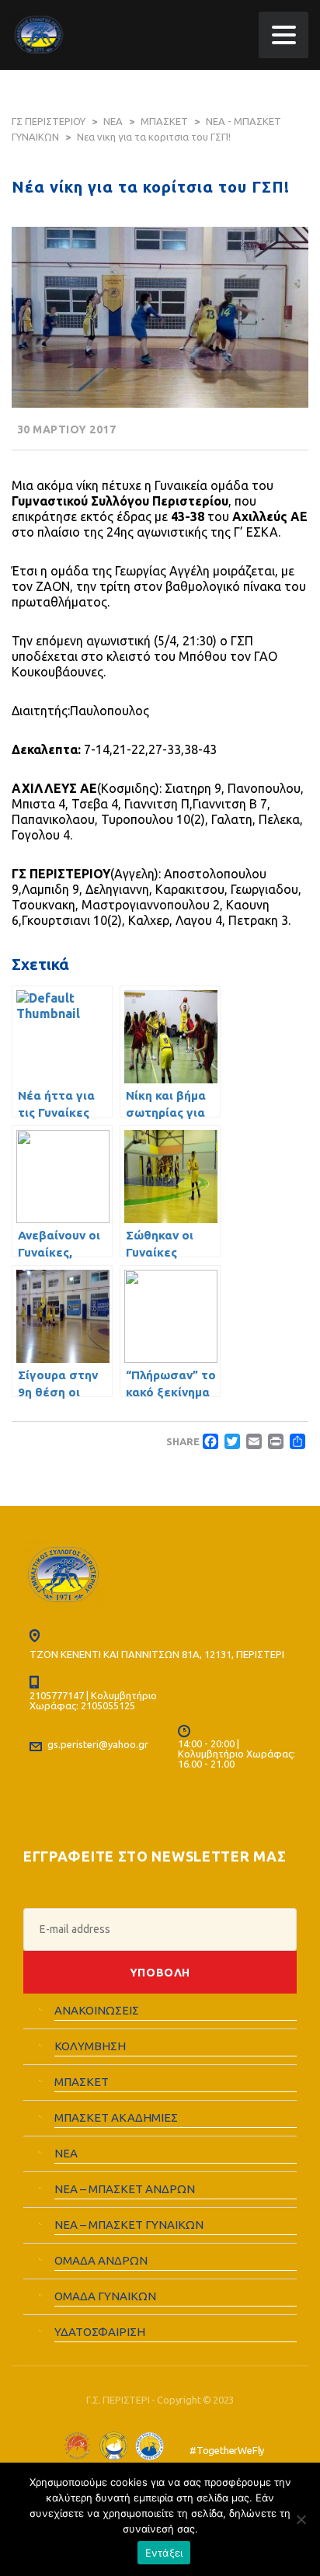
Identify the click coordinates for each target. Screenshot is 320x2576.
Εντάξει (164, 2553)
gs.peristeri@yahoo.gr (98, 1744)
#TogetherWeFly (227, 2450)
